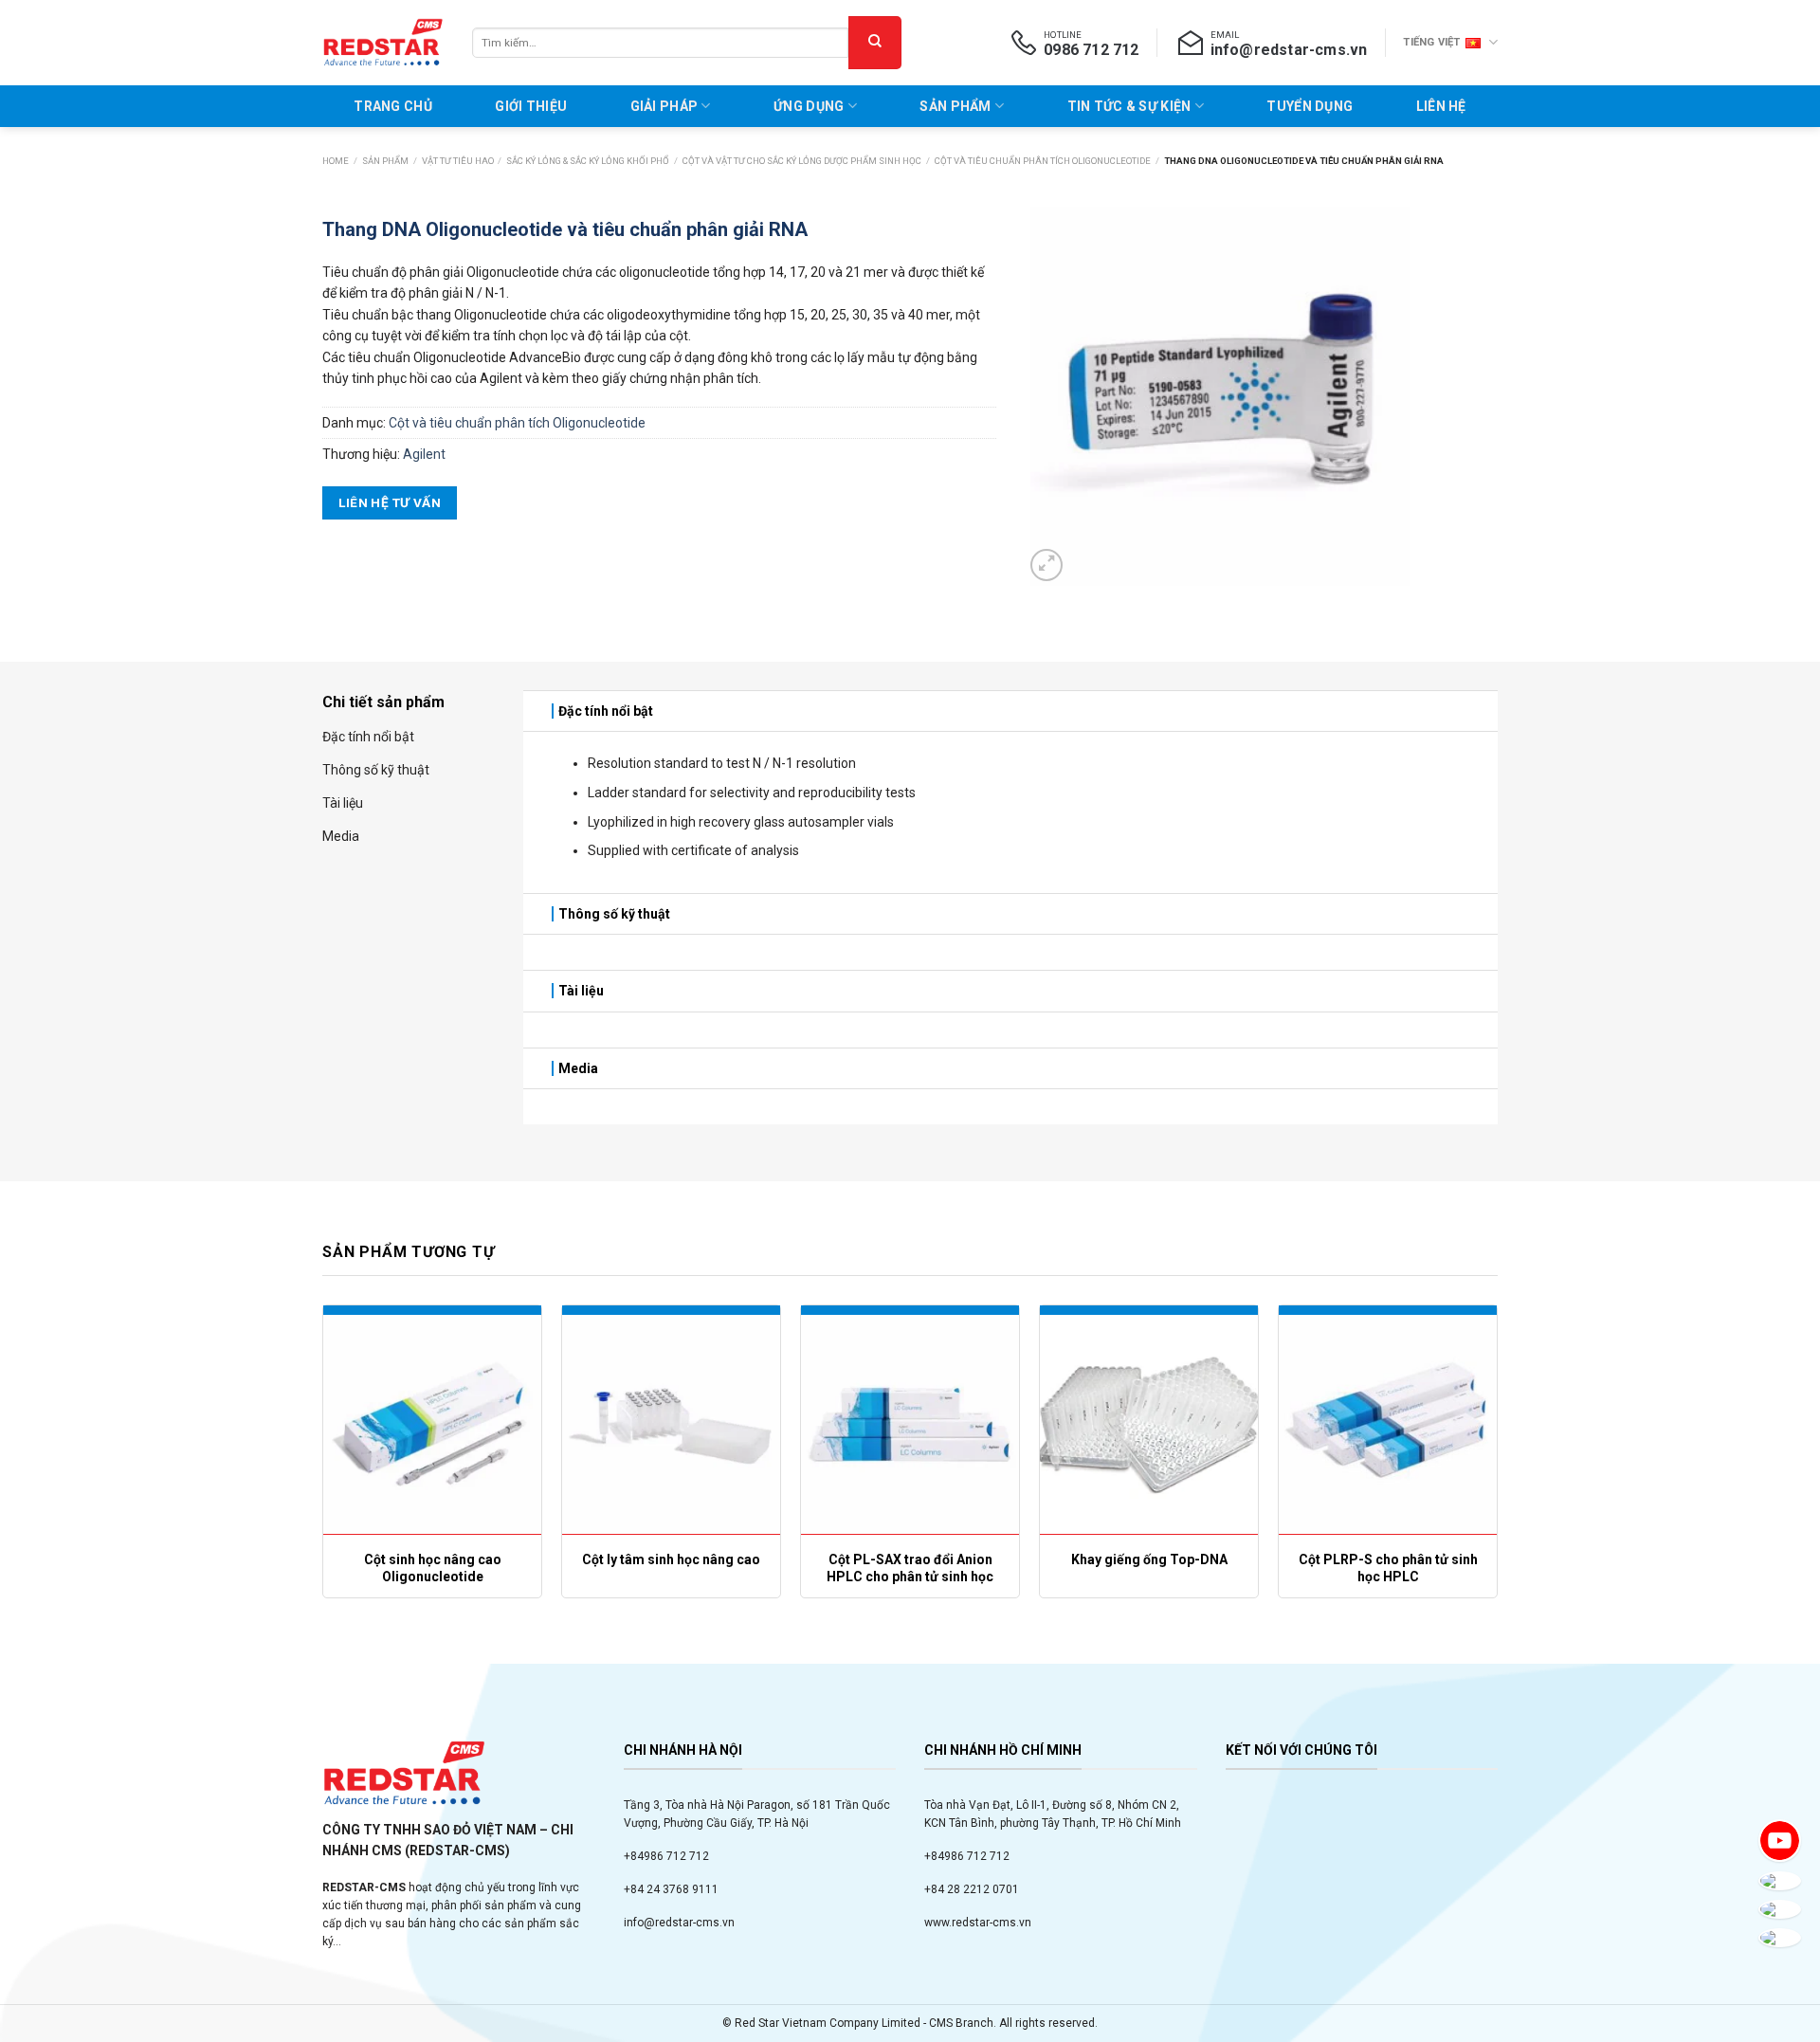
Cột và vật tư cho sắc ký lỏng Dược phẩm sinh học (802, 161)
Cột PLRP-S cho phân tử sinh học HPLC (1388, 1568)
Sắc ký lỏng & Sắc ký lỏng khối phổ (588, 161)
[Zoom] (1046, 565)
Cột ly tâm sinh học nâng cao (671, 1559)
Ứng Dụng (809, 106)
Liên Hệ (1441, 106)
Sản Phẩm (955, 106)
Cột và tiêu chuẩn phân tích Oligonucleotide (1043, 161)
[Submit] (875, 43)
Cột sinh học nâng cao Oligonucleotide (433, 1568)
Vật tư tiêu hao (458, 161)
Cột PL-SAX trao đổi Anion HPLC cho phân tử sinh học (910, 1568)
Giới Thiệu (531, 106)
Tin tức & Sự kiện (1129, 106)
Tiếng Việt (1431, 42)
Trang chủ (393, 106)
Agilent (424, 454)
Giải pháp (664, 106)
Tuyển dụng (1310, 106)
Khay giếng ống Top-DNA (1149, 1559)
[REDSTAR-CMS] (383, 43)
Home (336, 161)
